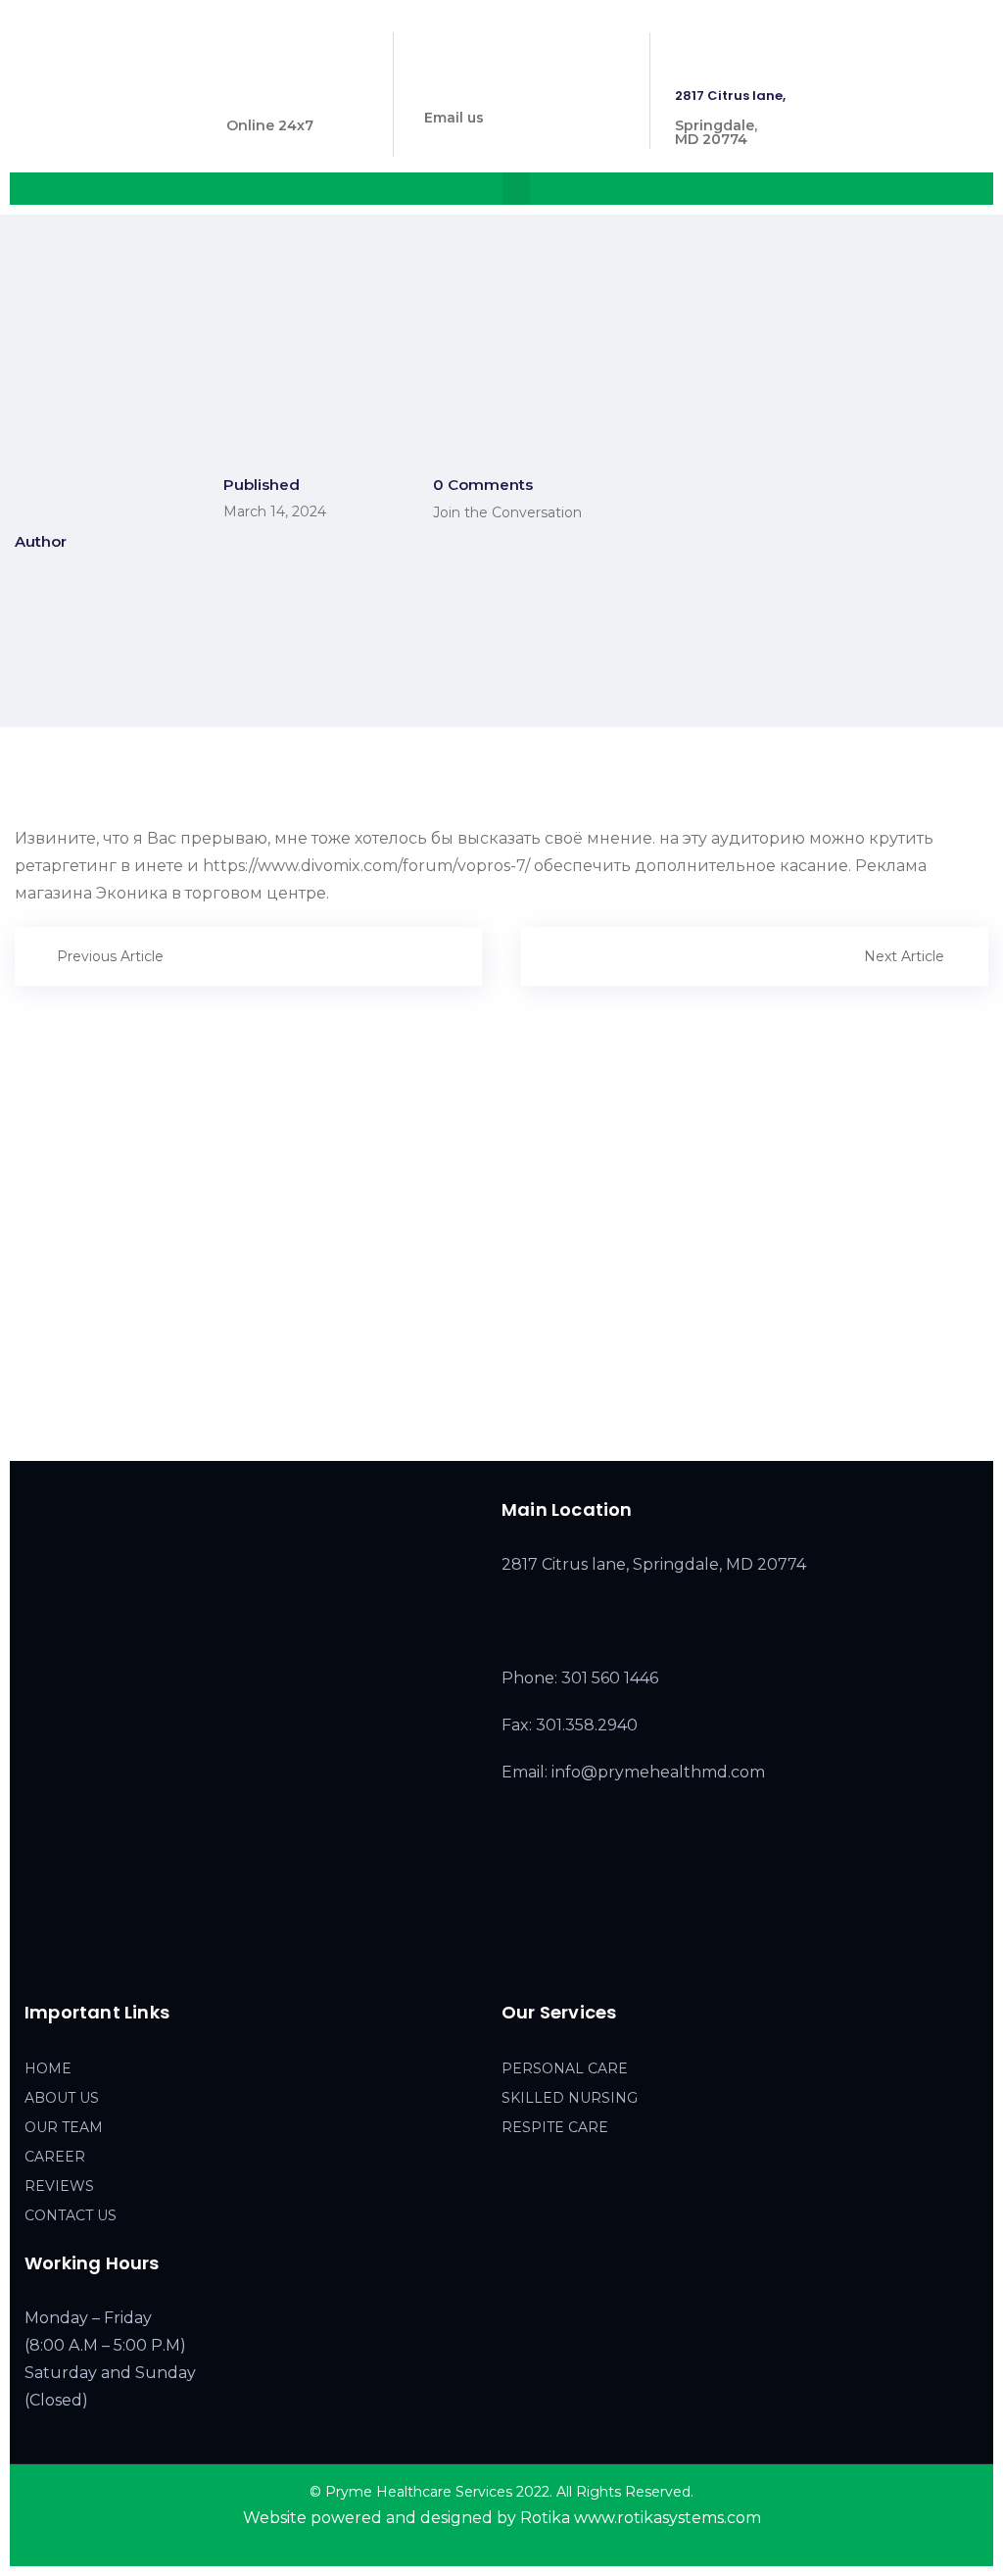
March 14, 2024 (275, 511)
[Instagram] (76, 1959)
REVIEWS (59, 2186)
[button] (516, 189)
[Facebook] (35, 1959)
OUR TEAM (64, 2127)
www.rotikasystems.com (668, 2518)
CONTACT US (71, 2215)
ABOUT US (62, 2098)
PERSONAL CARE (565, 2068)
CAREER (55, 2157)
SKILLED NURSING (570, 2098)
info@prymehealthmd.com (518, 88)
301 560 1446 (270, 96)
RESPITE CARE (555, 2127)
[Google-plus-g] (118, 1959)
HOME (48, 2068)
